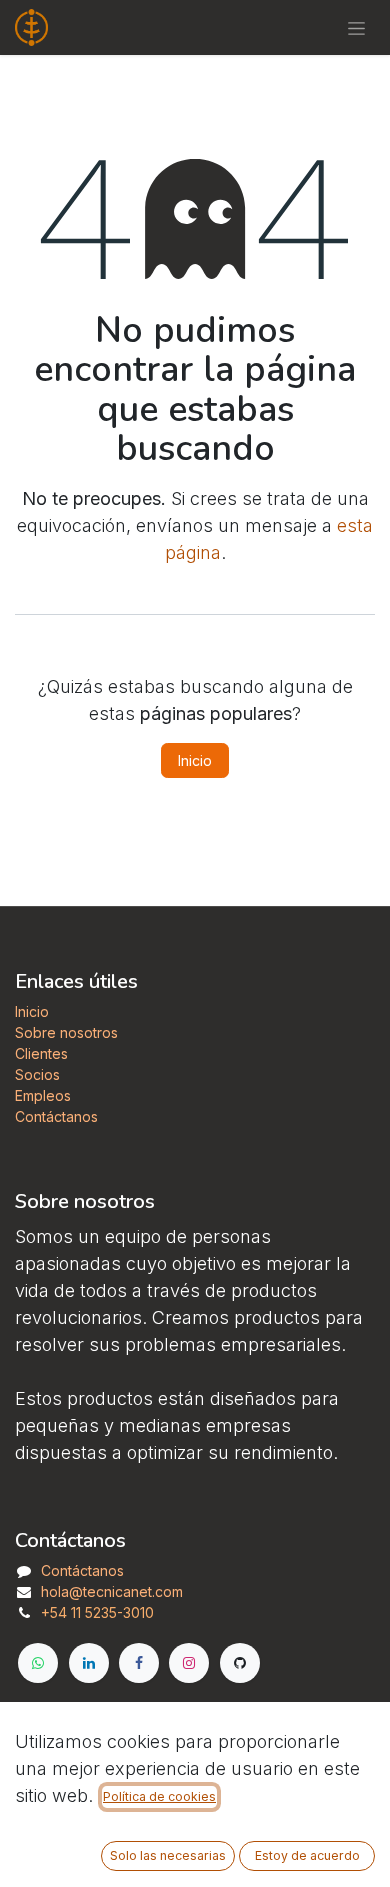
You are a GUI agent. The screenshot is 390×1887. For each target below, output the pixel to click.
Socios (37, 1074)
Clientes (41, 1053)
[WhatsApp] (38, 1663)
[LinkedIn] (89, 1663)
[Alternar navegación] (356, 27)
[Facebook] (139, 1663)
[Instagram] (189, 1663)
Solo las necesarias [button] (168, 1855)
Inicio (195, 760)
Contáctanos (56, 1116)
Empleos (43, 1095)
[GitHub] (240, 1663)
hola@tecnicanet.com (112, 1591)
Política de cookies (159, 1796)
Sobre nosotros (66, 1032)
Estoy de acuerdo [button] (307, 1855)
